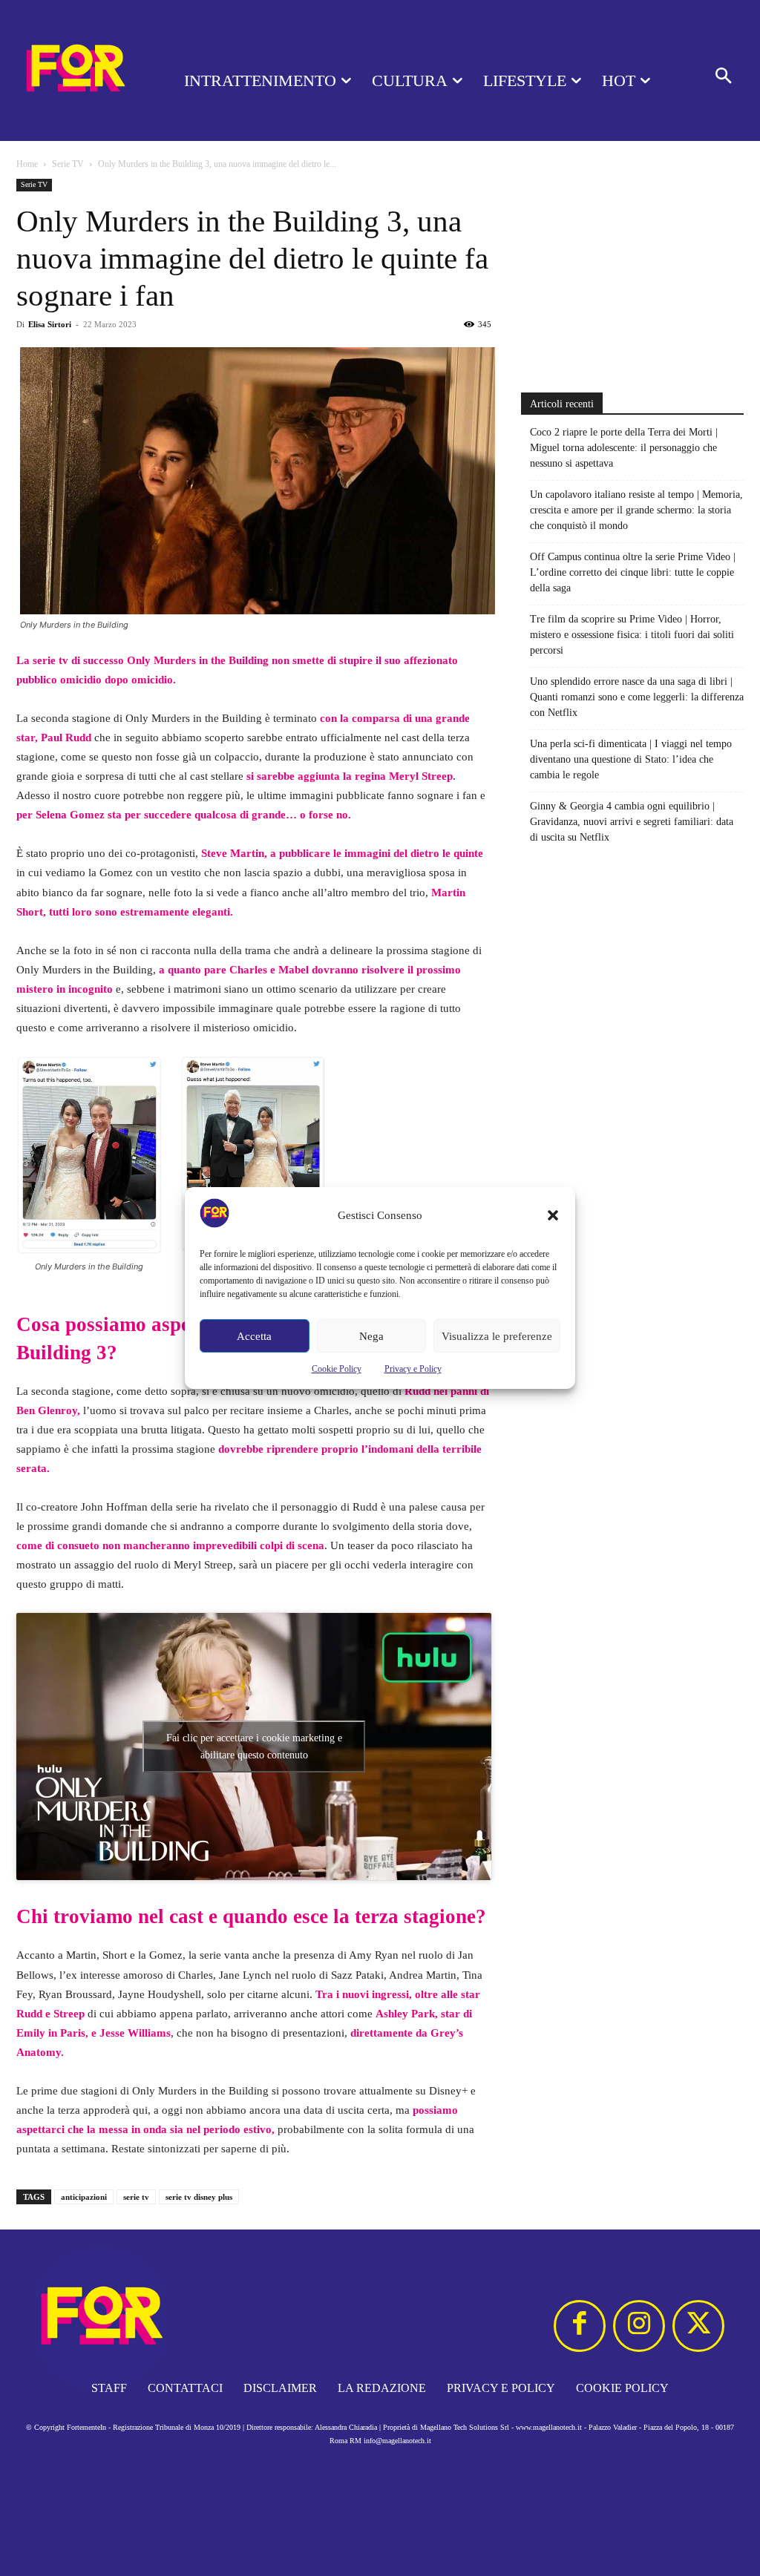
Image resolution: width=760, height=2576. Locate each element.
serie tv (136, 2197)
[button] (553, 1215)
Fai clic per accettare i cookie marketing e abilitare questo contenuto (254, 1747)
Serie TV (68, 164)
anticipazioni (84, 2197)
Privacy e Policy (413, 1369)
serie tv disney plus (199, 2197)
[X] (698, 2326)
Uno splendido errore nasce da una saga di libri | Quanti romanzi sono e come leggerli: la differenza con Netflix (637, 697)
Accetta (254, 1336)
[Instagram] (639, 2326)
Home (27, 164)
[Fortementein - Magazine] (74, 70)
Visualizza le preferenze (497, 1336)
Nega (371, 1336)
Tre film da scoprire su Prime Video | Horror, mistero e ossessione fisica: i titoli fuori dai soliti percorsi (632, 635)
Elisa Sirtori (50, 324)
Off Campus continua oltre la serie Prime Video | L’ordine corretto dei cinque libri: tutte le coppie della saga (633, 572)
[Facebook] (580, 2326)
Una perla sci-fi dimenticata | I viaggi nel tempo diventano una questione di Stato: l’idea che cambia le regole (631, 759)
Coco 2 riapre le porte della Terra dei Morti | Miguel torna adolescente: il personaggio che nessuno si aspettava (624, 448)
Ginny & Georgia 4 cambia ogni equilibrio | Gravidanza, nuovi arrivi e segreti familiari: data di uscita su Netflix (632, 822)
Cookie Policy (337, 1369)
